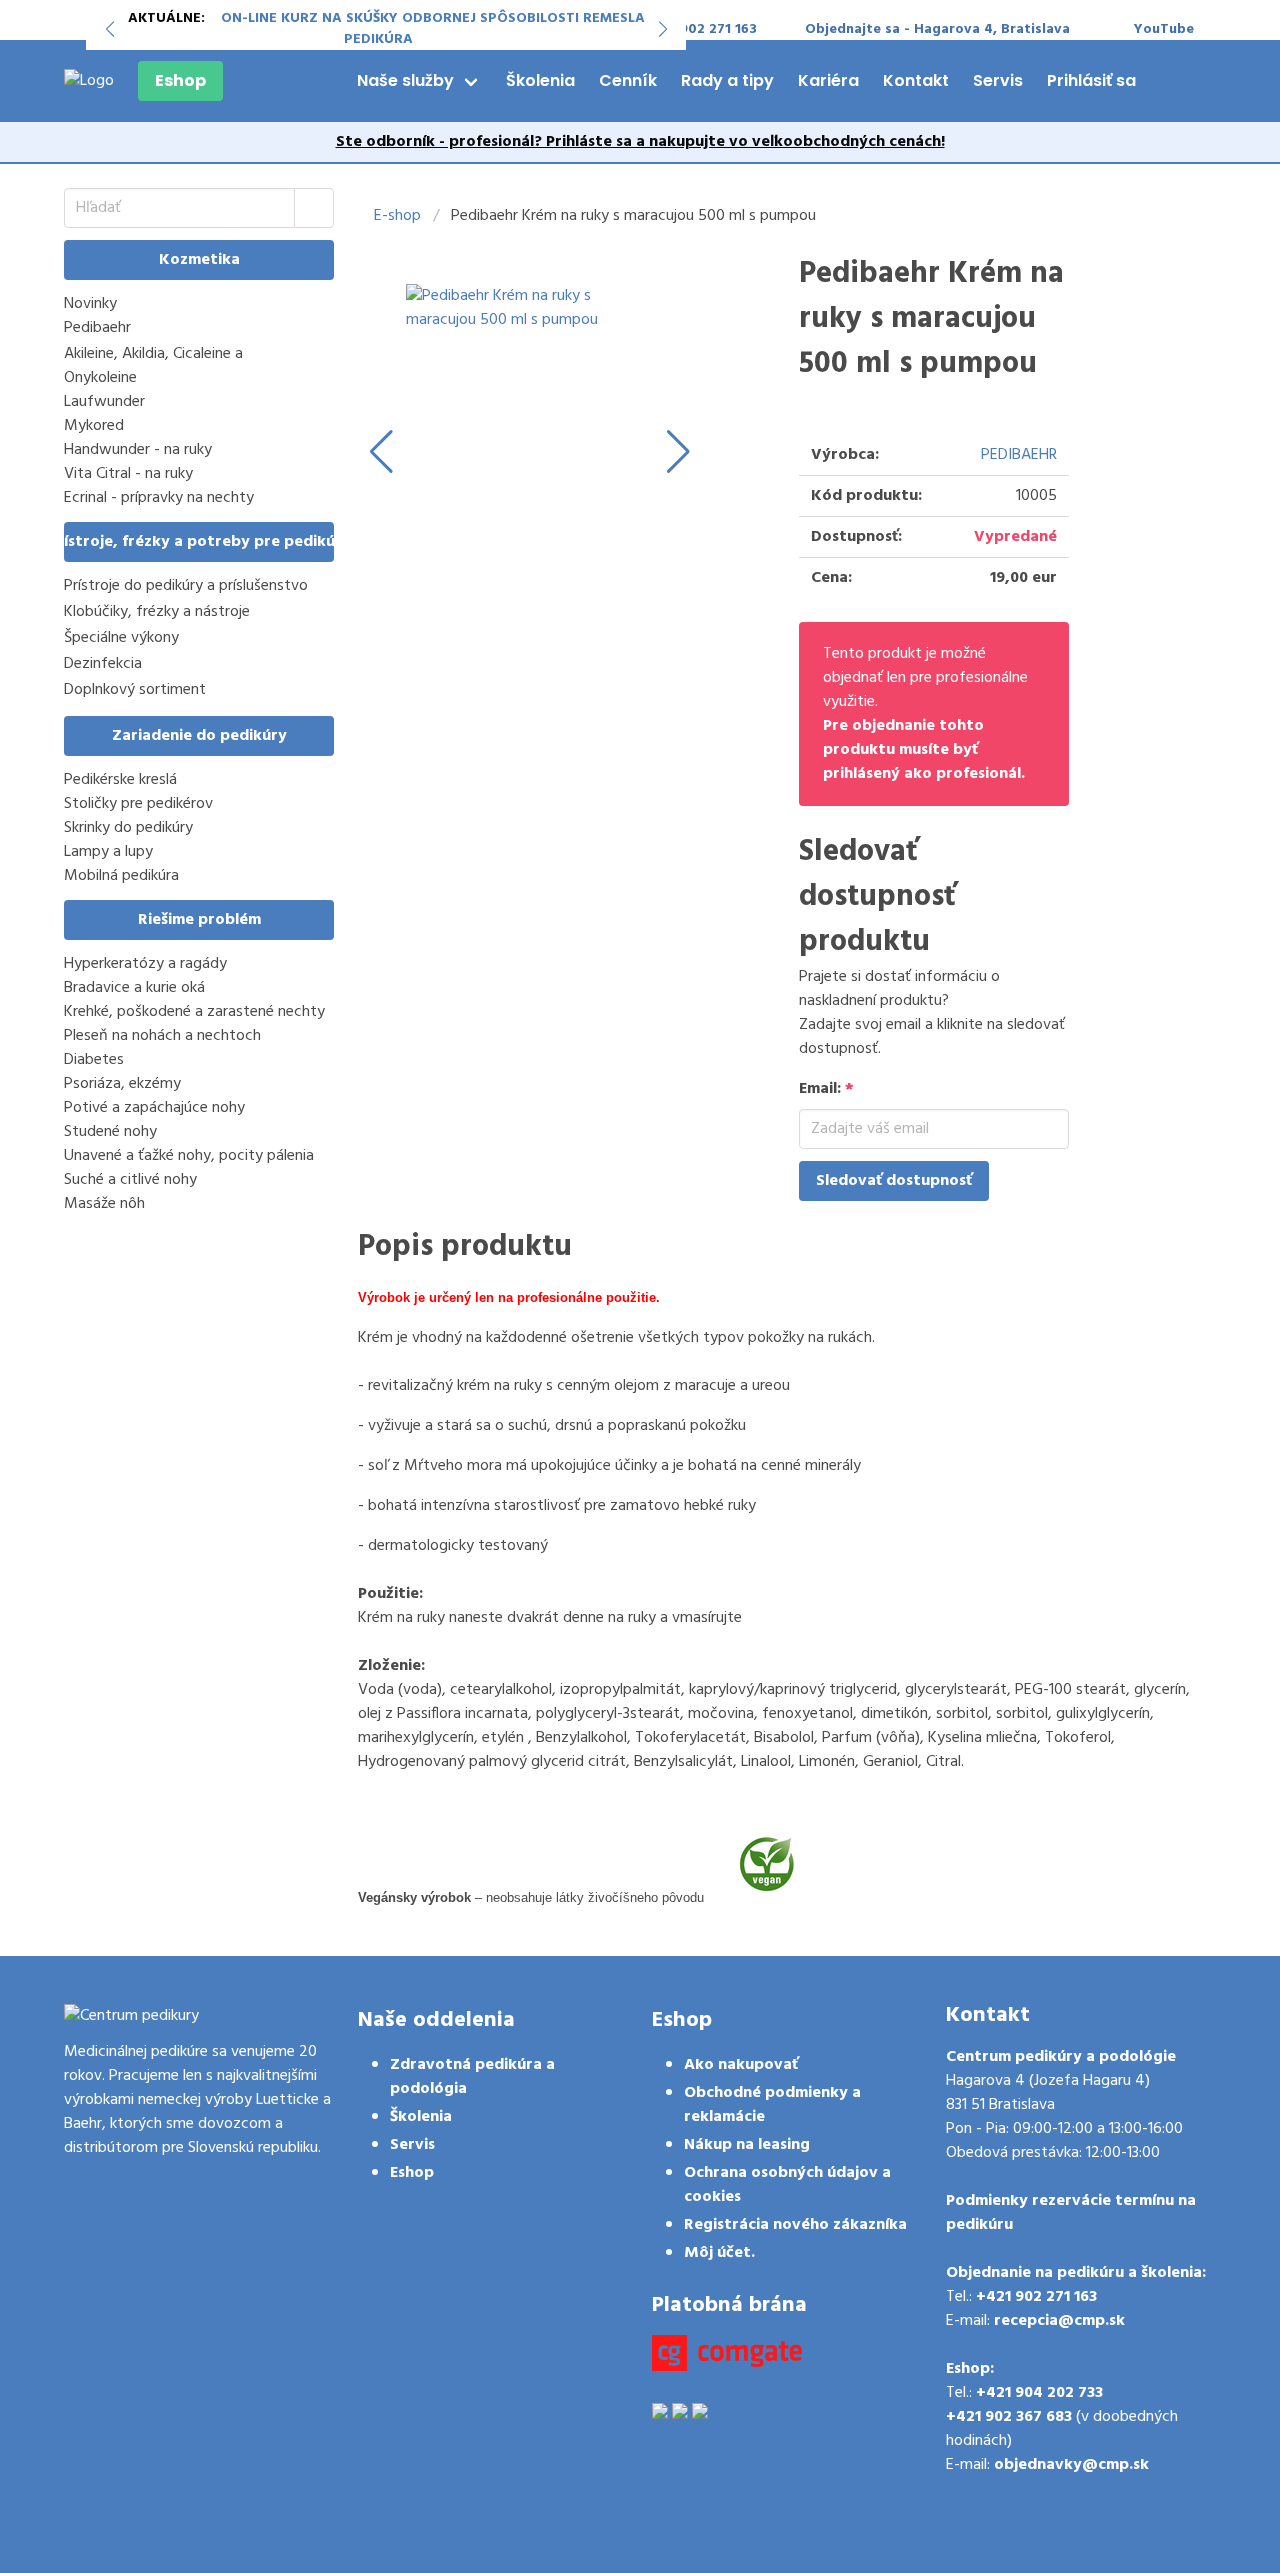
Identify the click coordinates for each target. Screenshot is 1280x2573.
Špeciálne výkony (121, 638)
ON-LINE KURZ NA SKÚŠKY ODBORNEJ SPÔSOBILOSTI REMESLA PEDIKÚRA (433, 29)
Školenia (540, 80)
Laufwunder (104, 402)
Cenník (628, 80)
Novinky (90, 304)
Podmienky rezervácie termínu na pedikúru (1071, 2213)
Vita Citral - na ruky (128, 474)
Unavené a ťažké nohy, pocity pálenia (189, 1156)
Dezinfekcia (103, 664)
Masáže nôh (104, 1204)
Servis (998, 80)
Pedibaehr (97, 328)
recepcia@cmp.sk (1059, 2321)
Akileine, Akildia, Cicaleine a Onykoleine (153, 366)
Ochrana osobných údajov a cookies (787, 2185)
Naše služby (405, 80)
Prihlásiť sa (1091, 80)
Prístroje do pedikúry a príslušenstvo (186, 586)
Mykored (94, 426)
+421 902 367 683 (1009, 2417)
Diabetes (94, 1060)
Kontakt (916, 80)
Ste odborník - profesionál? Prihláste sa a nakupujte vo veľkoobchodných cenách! (640, 142)
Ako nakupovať (741, 2065)
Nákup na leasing (747, 2145)
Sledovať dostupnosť (894, 1181)
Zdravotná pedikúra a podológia (472, 2077)
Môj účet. (719, 2253)
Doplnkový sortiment (135, 690)
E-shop (397, 216)
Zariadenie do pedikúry (199, 736)
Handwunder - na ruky (138, 450)
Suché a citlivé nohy (130, 1180)
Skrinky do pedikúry (128, 828)
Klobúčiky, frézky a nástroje (157, 612)
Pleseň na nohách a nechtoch (162, 1036)
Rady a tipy (727, 80)
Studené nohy (110, 1132)
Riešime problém (199, 920)
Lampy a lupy (108, 852)
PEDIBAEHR (1019, 455)
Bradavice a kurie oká (134, 988)
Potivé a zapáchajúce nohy (154, 1108)
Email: (826, 1089)
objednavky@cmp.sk (1071, 2465)
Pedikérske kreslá (120, 780)
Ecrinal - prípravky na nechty (159, 498)
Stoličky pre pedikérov (138, 804)
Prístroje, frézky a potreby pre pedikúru (199, 542)
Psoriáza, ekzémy (122, 1084)
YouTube (1164, 29)
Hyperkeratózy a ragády (145, 964)
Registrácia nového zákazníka (795, 2225)
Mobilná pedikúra (121, 876)
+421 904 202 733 (1039, 2393)
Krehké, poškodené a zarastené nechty (194, 1012)
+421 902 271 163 (1036, 2297)
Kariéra (828, 80)
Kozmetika (199, 260)
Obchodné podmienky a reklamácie (772, 2105)
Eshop (180, 80)
